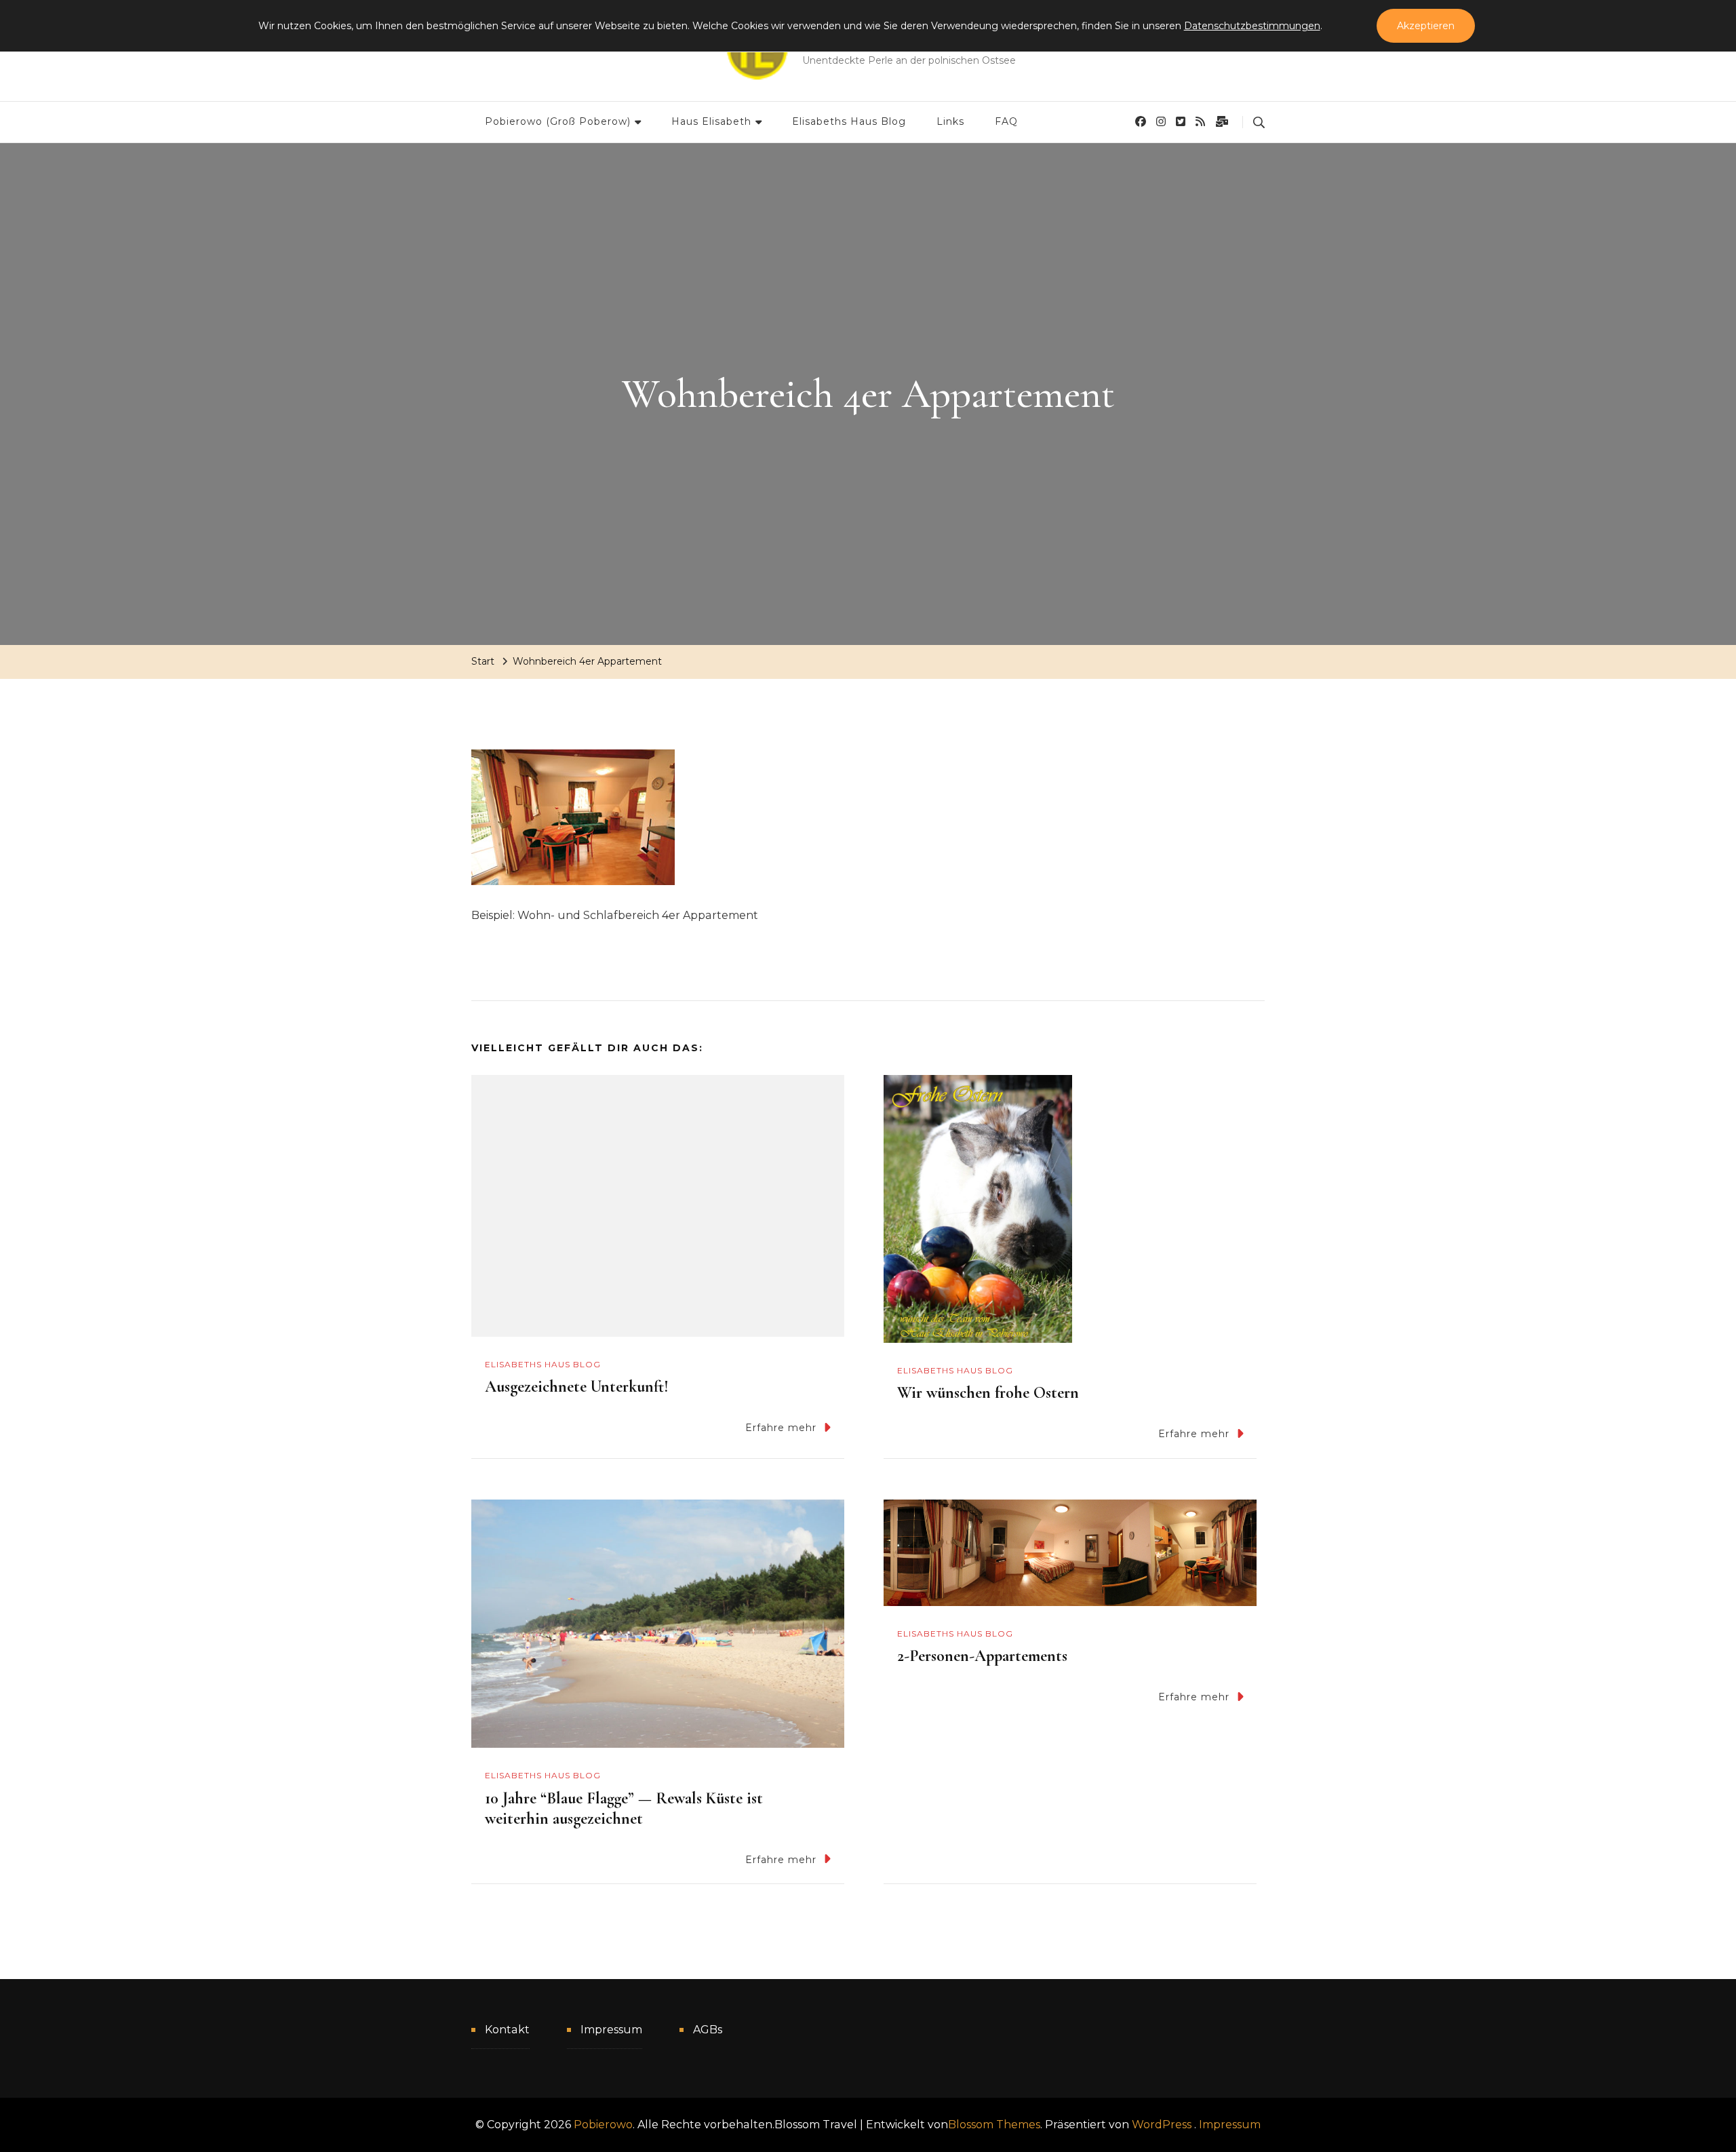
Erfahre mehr (781, 1428)
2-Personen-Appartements (982, 1656)
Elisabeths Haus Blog (849, 121)
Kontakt (507, 2030)
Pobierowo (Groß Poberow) (558, 121)
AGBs (708, 2030)
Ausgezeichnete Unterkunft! (577, 1387)
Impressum (611, 2030)
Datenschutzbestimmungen (1252, 26)
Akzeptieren (1426, 26)
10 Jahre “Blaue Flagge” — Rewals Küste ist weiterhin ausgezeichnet (624, 1808)
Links (950, 121)
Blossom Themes (994, 2125)
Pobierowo (603, 2125)
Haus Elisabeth (711, 121)
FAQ (1006, 121)
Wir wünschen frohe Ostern (988, 1393)
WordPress (1162, 2125)
